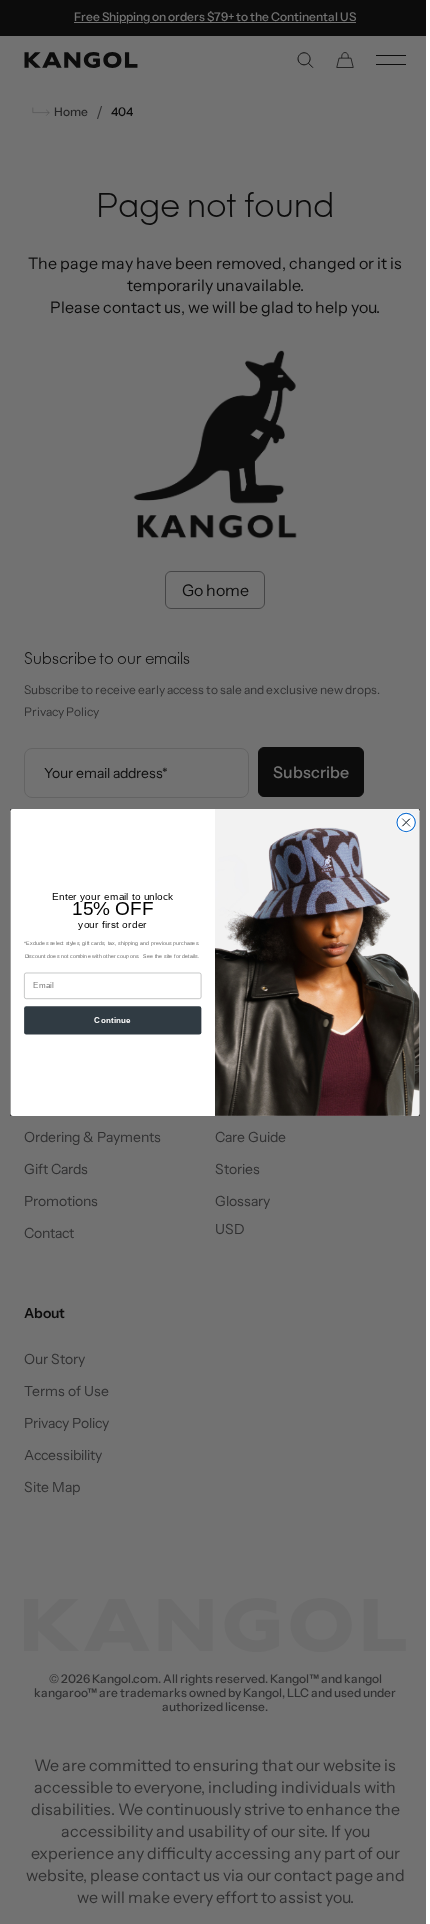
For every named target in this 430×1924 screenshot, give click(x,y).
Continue (105, 1019)
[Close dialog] (398, 822)
